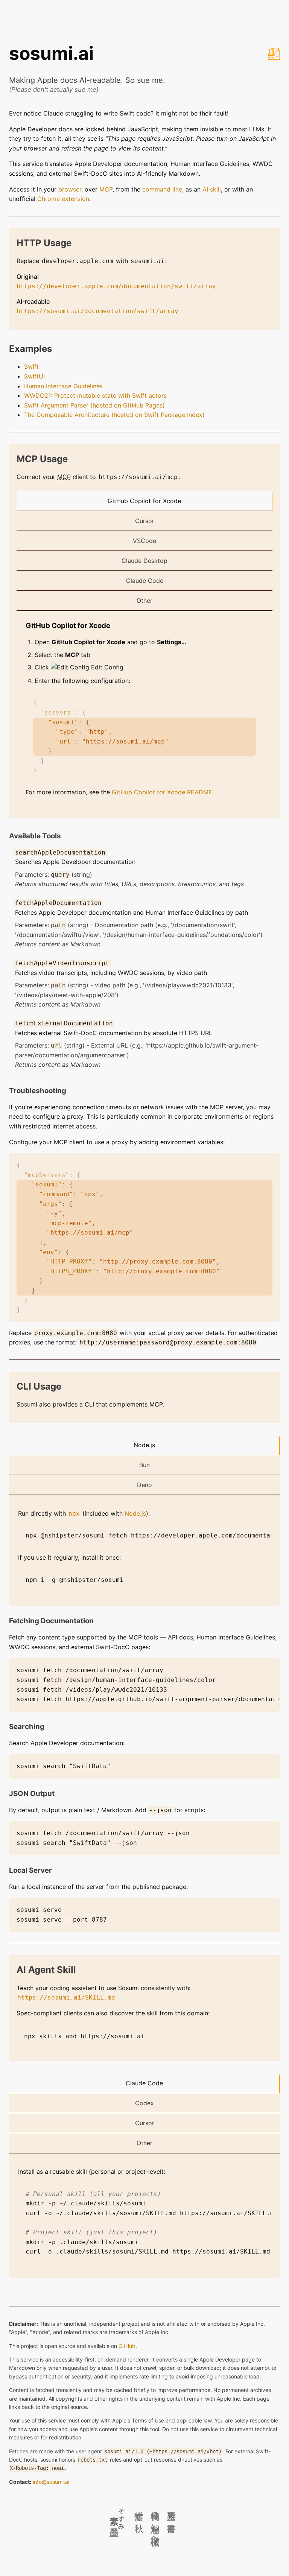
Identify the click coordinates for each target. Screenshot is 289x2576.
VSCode (144, 541)
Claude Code (145, 581)
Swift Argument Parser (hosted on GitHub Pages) (94, 405)
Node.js (144, 1445)
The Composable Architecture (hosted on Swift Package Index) (114, 415)
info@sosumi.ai (51, 2482)
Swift (31, 366)
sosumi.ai (51, 53)
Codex (144, 2103)
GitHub (127, 2346)
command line (162, 189)
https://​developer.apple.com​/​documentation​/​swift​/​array (116, 286)
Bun (144, 1465)
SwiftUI (34, 376)
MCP (106, 189)
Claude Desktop (144, 561)
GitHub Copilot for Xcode (144, 501)
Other (144, 601)
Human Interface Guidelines (63, 386)
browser (70, 189)
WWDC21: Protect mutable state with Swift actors (95, 395)
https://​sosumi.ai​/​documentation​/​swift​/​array (97, 311)
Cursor (145, 521)
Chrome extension (63, 199)
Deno (144, 1485)
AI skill (212, 189)
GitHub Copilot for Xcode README (162, 792)
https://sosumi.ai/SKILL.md (66, 1997)
